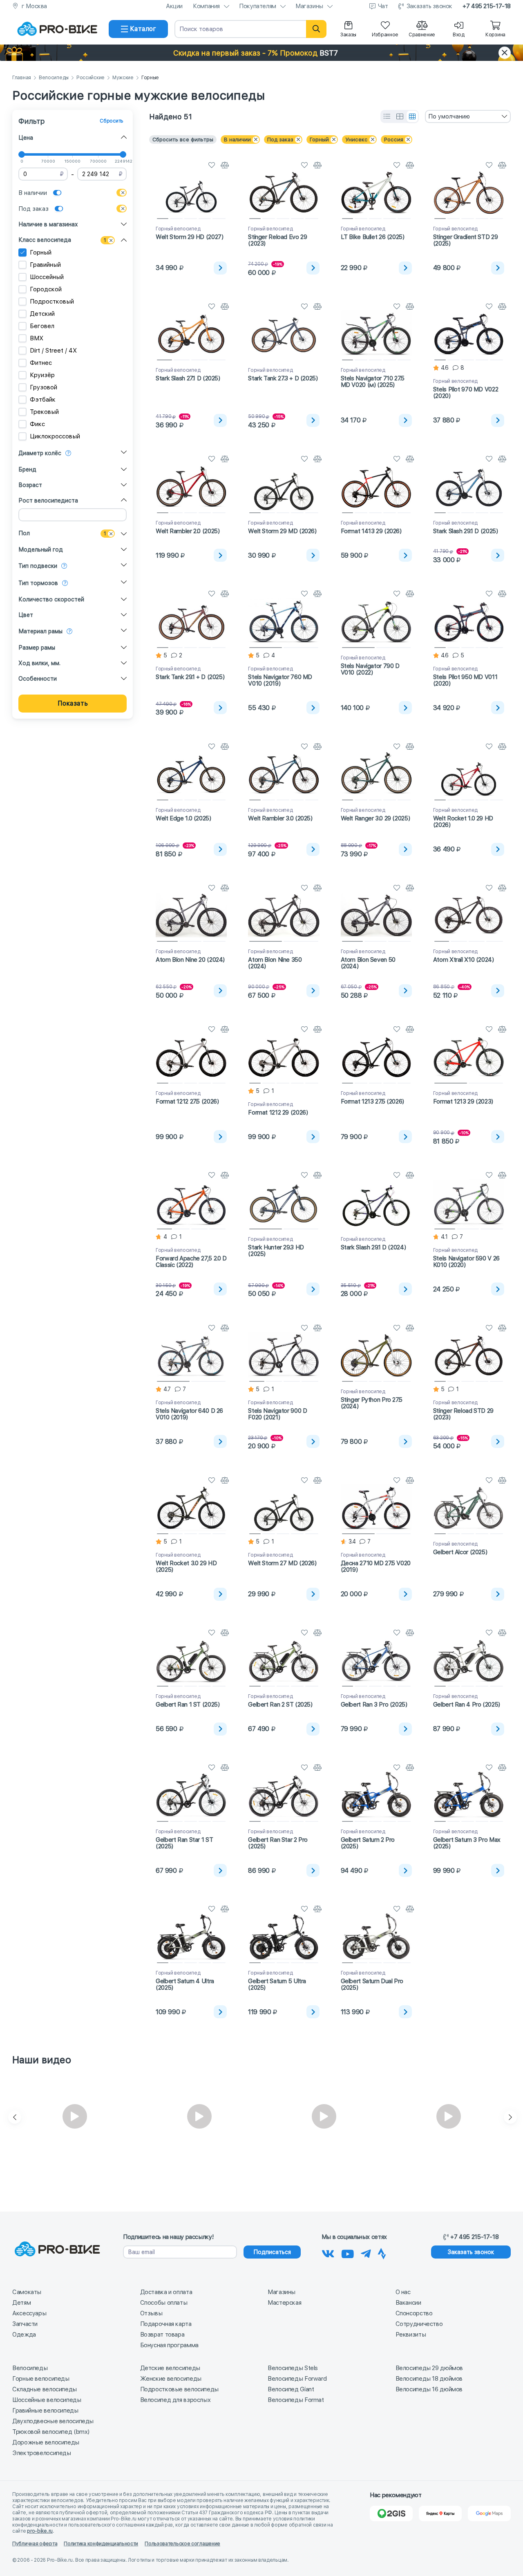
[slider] (22, 154)
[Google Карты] (489, 2513)
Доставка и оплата (166, 2292)
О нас (403, 2292)
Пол (24, 533)
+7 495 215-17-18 (487, 6)
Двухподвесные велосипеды (53, 2421)
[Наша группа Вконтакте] (328, 2252)
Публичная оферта (35, 2544)
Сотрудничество (419, 2324)
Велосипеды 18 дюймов (429, 2379)
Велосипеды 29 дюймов (429, 2368)
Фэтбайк (43, 400)
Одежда (24, 2335)
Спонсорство (414, 2313)
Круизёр (42, 375)
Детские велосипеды (170, 2368)
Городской (46, 289)
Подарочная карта (166, 2324)
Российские (91, 78)
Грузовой (44, 387)
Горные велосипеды (41, 2379)
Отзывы (151, 2313)
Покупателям (258, 6)
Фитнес (41, 363)
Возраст (30, 485)
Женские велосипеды (171, 2379)
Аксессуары (29, 2313)
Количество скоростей (51, 599)
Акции (174, 6)
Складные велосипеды (45, 2389)
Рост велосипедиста (48, 500)
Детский (42, 314)
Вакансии (408, 2303)
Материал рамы (40, 631)
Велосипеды (54, 78)
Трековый (44, 412)
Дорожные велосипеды (46, 2442)
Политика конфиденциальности (101, 2544)
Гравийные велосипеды (45, 2411)
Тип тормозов (38, 583)
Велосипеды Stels (293, 2368)
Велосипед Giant (291, 2389)
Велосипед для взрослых (175, 2400)
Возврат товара (162, 2335)
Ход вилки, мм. (39, 663)
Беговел (42, 326)
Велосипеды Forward (297, 2379)
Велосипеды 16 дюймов (429, 2389)
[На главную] (57, 29)
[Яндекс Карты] (440, 2513)
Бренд (27, 469)
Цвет (26, 615)
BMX (37, 338)
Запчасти (25, 2324)
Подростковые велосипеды (179, 2389)
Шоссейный (47, 277)
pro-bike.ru (40, 2531)
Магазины (309, 6)
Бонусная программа (169, 2345)
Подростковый (52, 302)
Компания (206, 6)
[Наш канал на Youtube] (348, 2252)
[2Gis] (391, 2513)
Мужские (123, 78)
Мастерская (284, 2303)
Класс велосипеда (45, 240)
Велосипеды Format (296, 2400)
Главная (22, 78)
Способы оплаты (164, 2303)
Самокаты (27, 2292)
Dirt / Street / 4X (53, 351)
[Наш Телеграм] (366, 2252)
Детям (21, 2303)
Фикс (37, 424)
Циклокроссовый (55, 436)
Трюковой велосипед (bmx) (51, 2432)
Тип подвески (38, 566)
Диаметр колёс (40, 453)
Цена (26, 138)
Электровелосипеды (42, 2453)
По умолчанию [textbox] (449, 116)
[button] (261, 53)
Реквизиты (411, 2335)
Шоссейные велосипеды (47, 2400)
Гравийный (45, 265)
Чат (383, 6)
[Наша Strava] (382, 2252)
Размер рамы (37, 648)
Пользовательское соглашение (182, 2544)
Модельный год (41, 550)
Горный (41, 252)
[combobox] (468, 116)
